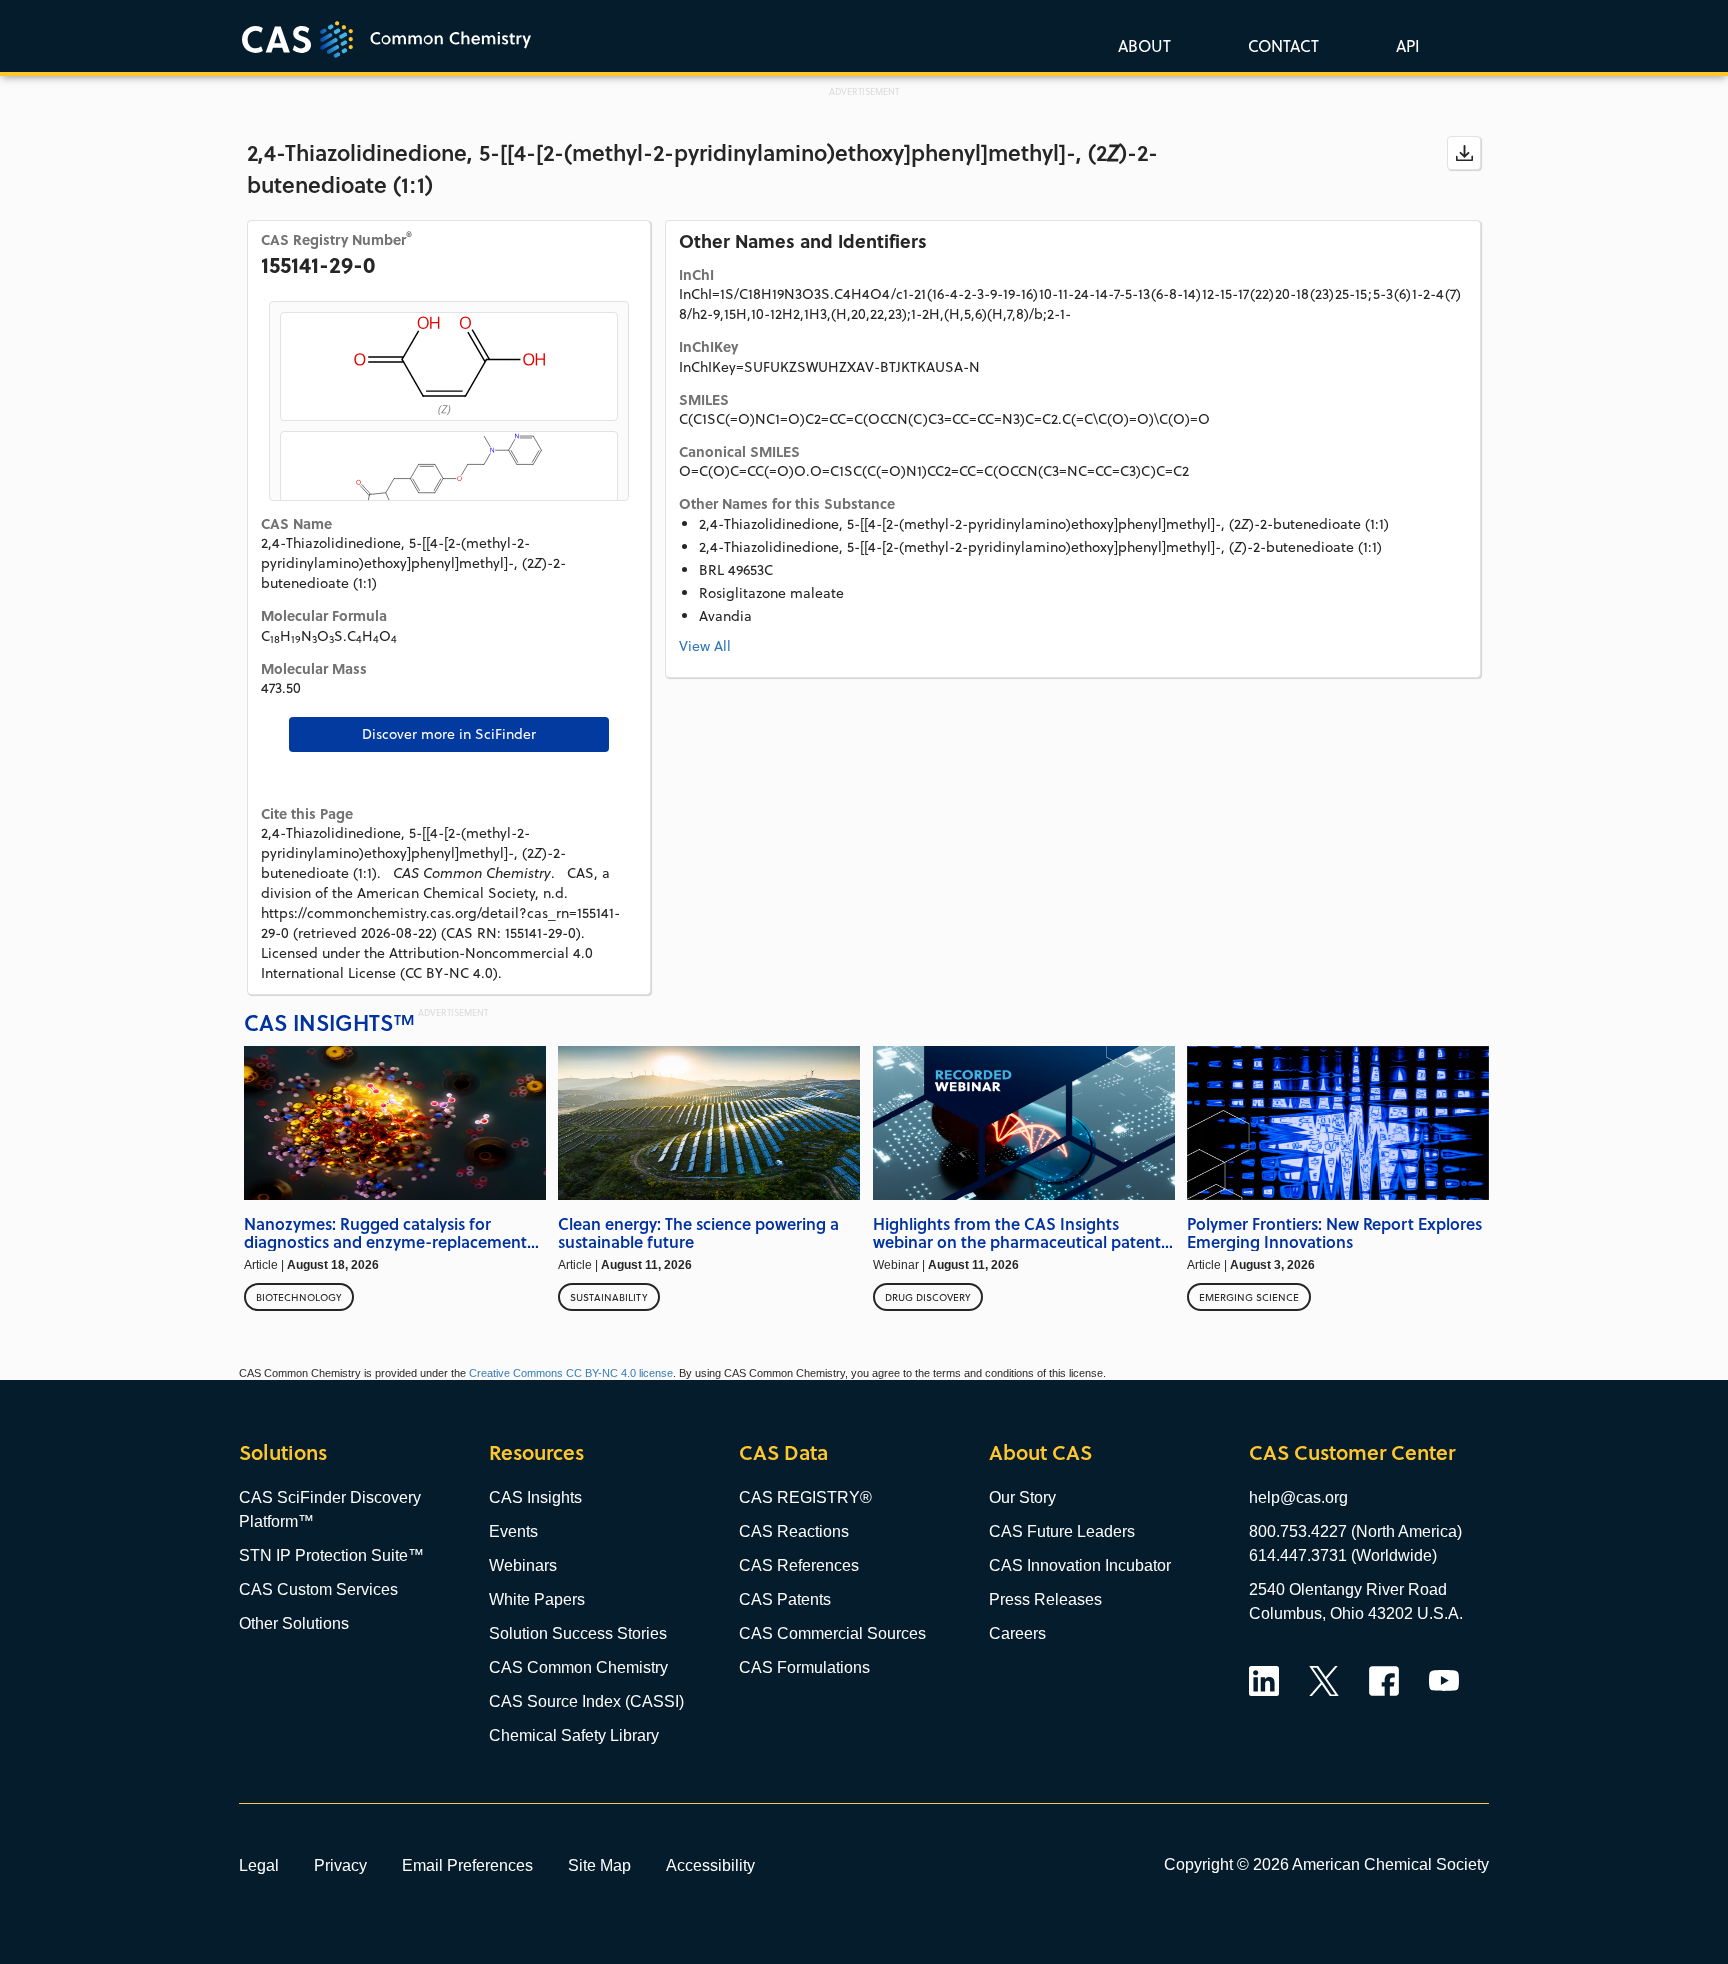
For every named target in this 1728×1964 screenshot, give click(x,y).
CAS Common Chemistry (578, 1667)
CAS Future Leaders (1062, 1531)
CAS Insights (535, 1497)
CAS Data (783, 1452)
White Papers (537, 1599)
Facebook (1384, 1681)
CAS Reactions (794, 1531)
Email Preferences (467, 1865)
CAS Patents (785, 1599)
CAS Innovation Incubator (1080, 1565)
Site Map (599, 1865)
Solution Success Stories (578, 1633)
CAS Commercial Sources (832, 1633)
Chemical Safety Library (574, 1735)
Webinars (523, 1565)
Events (513, 1531)
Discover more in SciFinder (449, 734)
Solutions (283, 1452)
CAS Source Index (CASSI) (586, 1701)
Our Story (1022, 1497)
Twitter (1324, 1681)
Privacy (340, 1865)
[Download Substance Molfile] (1464, 153)
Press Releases (1045, 1599)
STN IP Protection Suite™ (331, 1555)
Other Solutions (294, 1623)
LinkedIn (1264, 1681)
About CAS (1040, 1452)
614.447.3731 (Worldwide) (1343, 1555)
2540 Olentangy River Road (1348, 1589)
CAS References (799, 1565)
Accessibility (710, 1865)
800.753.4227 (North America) (1355, 1531)
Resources (536, 1452)
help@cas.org (1298, 1497)
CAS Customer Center (1352, 1452)
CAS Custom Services (318, 1589)
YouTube (1444, 1681)
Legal (259, 1865)
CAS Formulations (804, 1667)
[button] (1404, 45)
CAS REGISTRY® (805, 1497)
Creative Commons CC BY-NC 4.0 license (571, 1373)
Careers (1017, 1633)
